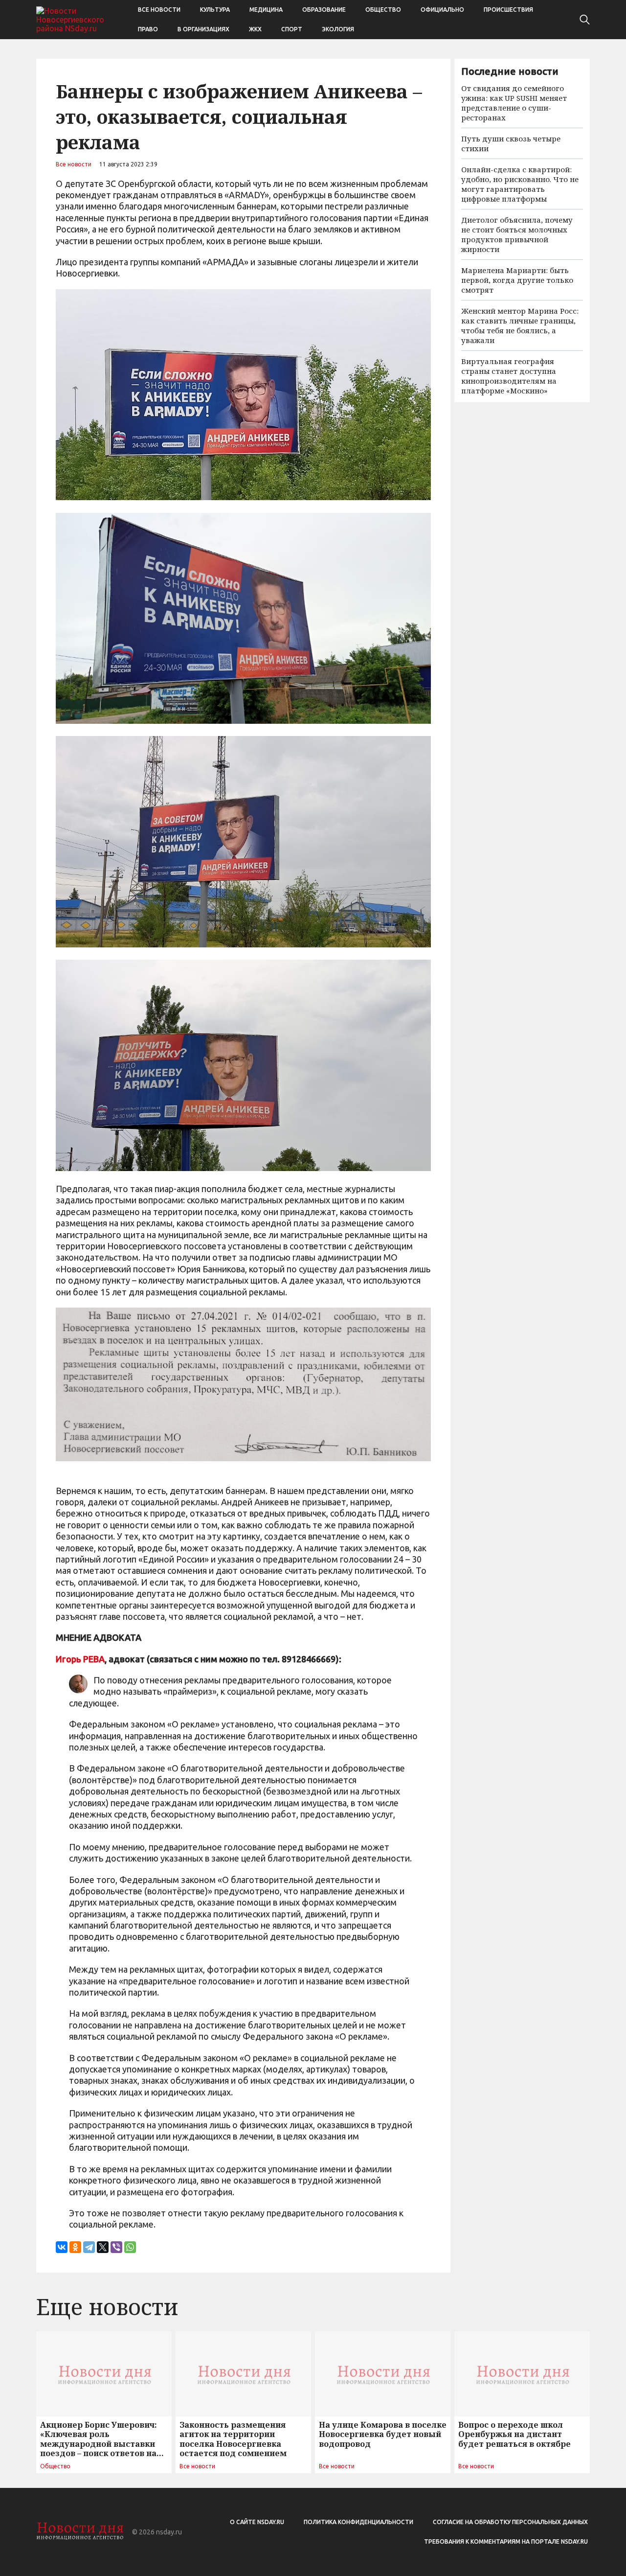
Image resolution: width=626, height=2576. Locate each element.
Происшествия (508, 10)
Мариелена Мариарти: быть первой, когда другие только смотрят (517, 280)
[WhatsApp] (130, 2247)
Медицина (266, 10)
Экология (338, 29)
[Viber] (116, 2247)
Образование (324, 10)
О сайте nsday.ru (257, 2522)
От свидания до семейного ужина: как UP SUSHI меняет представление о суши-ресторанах (514, 103)
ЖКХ (255, 29)
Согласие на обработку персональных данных (510, 2522)
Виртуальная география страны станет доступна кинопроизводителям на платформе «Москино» (509, 376)
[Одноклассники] (75, 2247)
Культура (215, 10)
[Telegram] (89, 2247)
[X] (103, 2247)
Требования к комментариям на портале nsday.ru (506, 2541)
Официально (442, 10)
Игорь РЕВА (80, 1659)
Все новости (159, 10)
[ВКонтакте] (62, 2247)
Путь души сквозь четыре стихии (511, 143)
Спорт (292, 29)
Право (148, 29)
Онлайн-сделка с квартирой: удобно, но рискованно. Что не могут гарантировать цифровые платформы (520, 184)
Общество (383, 10)
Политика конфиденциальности (358, 2522)
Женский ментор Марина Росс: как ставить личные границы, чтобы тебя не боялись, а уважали (520, 325)
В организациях (203, 29)
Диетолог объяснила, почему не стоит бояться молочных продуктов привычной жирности (517, 234)
